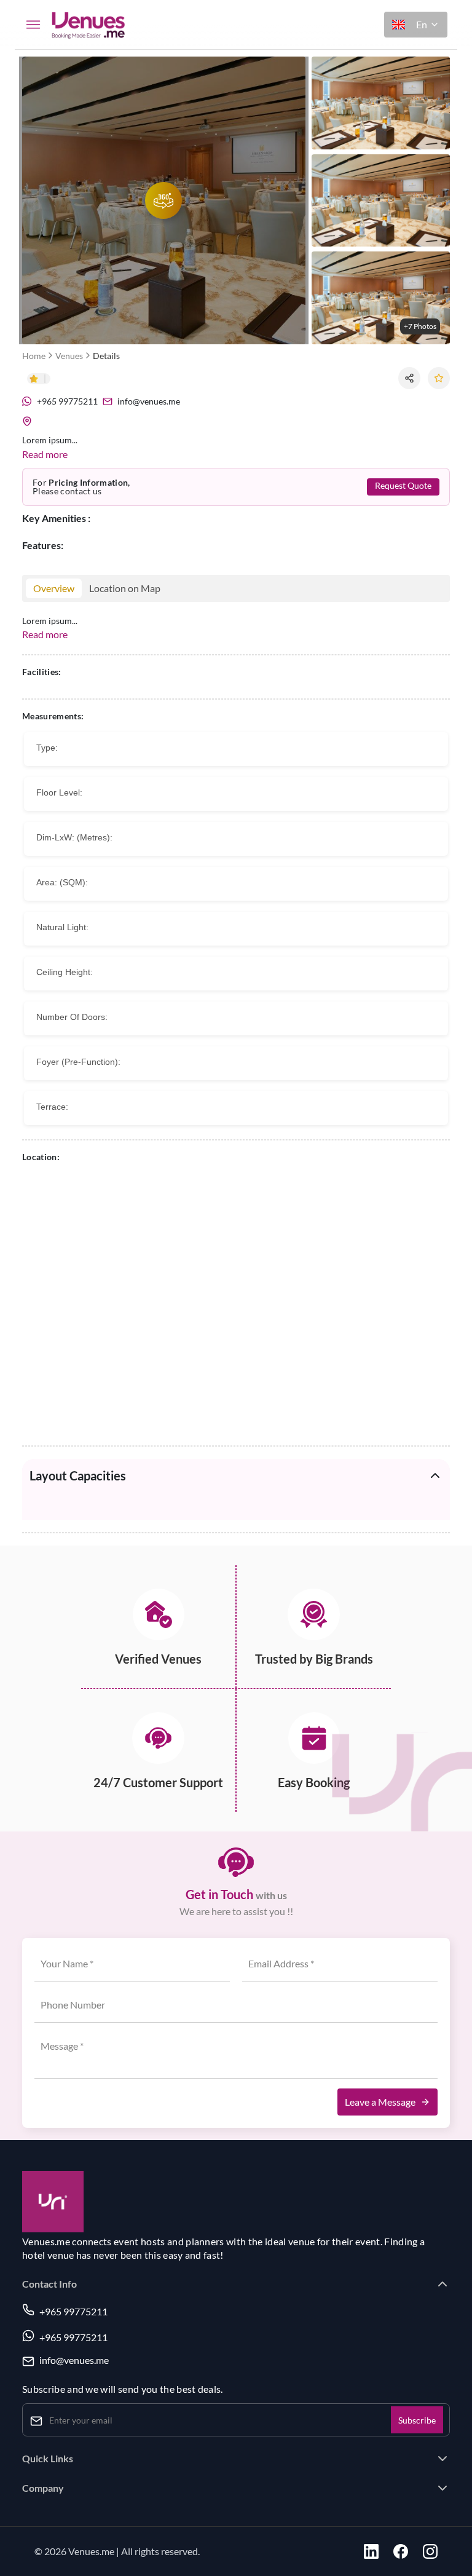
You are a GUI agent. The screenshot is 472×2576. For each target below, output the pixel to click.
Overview (54, 588)
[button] (416, 25)
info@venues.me (74, 2361)
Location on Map (125, 588)
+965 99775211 (73, 2311)
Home (34, 356)
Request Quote (403, 486)
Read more (45, 454)
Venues (69, 356)
